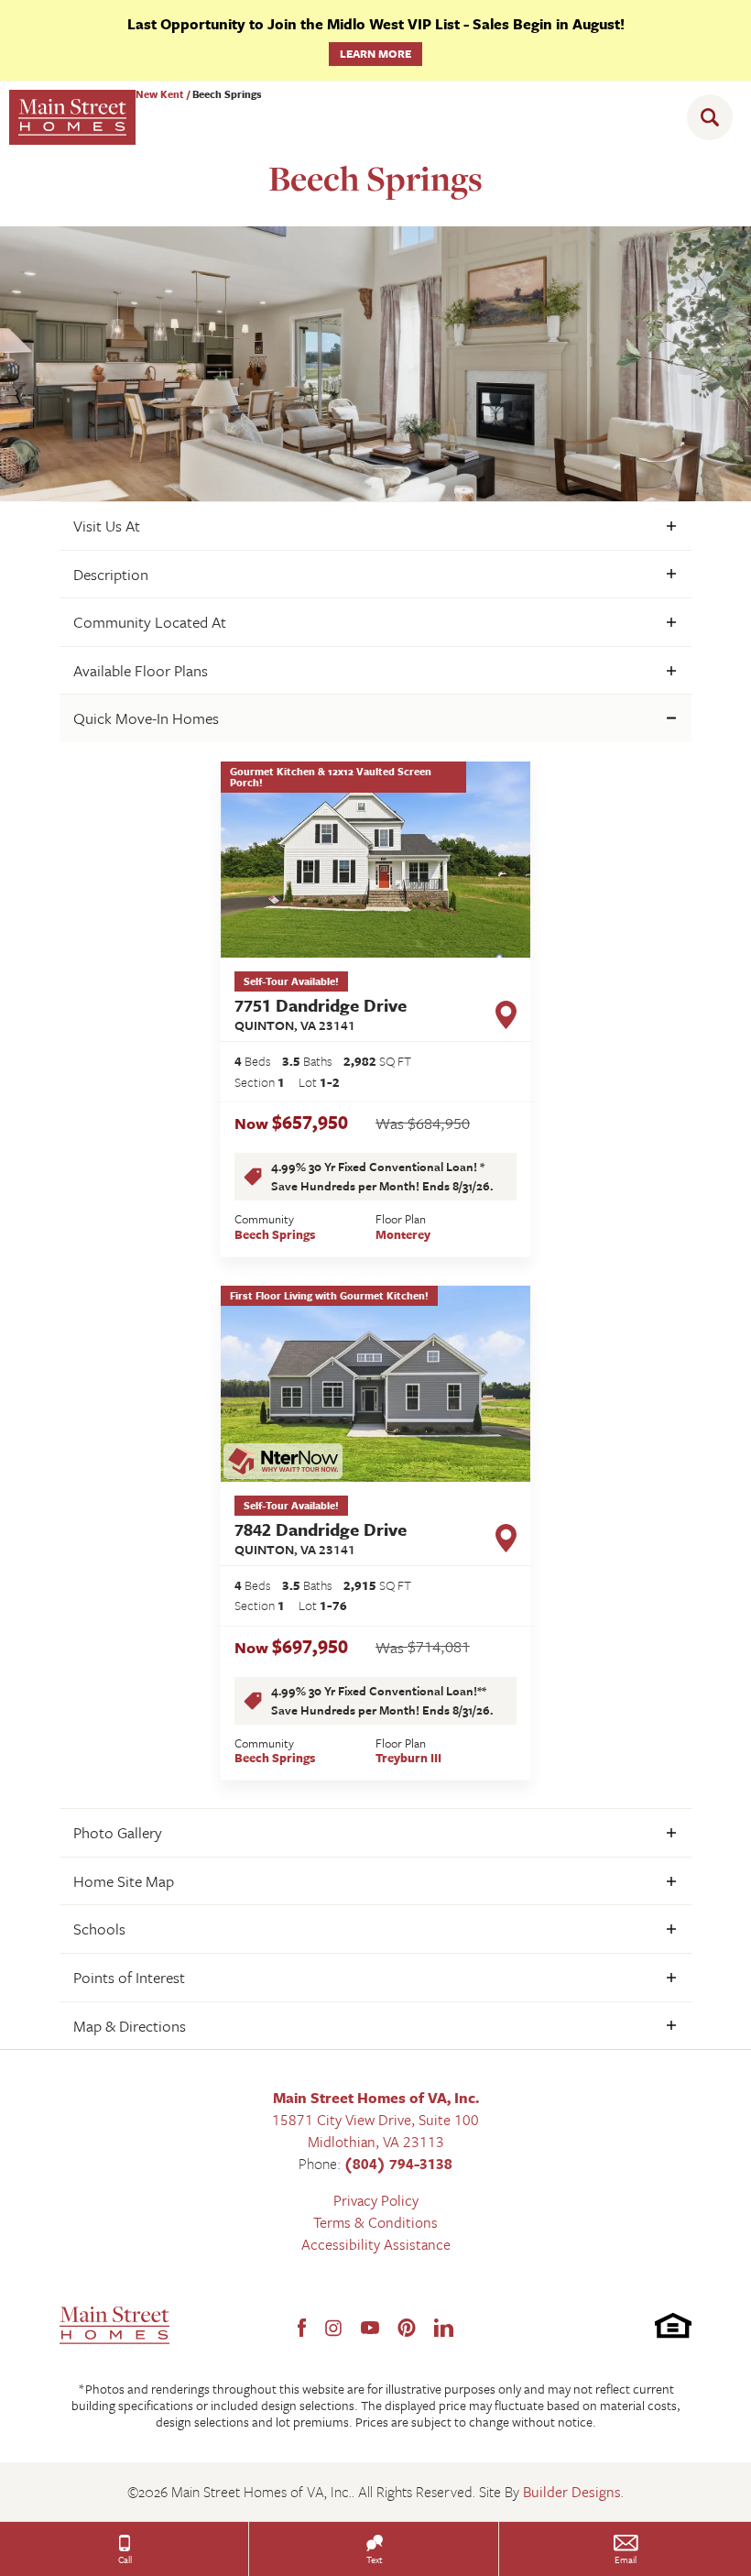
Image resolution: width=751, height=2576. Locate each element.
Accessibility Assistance (376, 2244)
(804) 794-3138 (398, 2164)
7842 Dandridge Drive (321, 1538)
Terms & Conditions (375, 2222)
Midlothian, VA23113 (376, 2142)
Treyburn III (408, 1758)
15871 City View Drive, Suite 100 (375, 2120)
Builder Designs (572, 2492)
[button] (714, 117)
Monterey (403, 1234)
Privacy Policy (376, 2200)
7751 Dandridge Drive (321, 1014)
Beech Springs (275, 1234)
